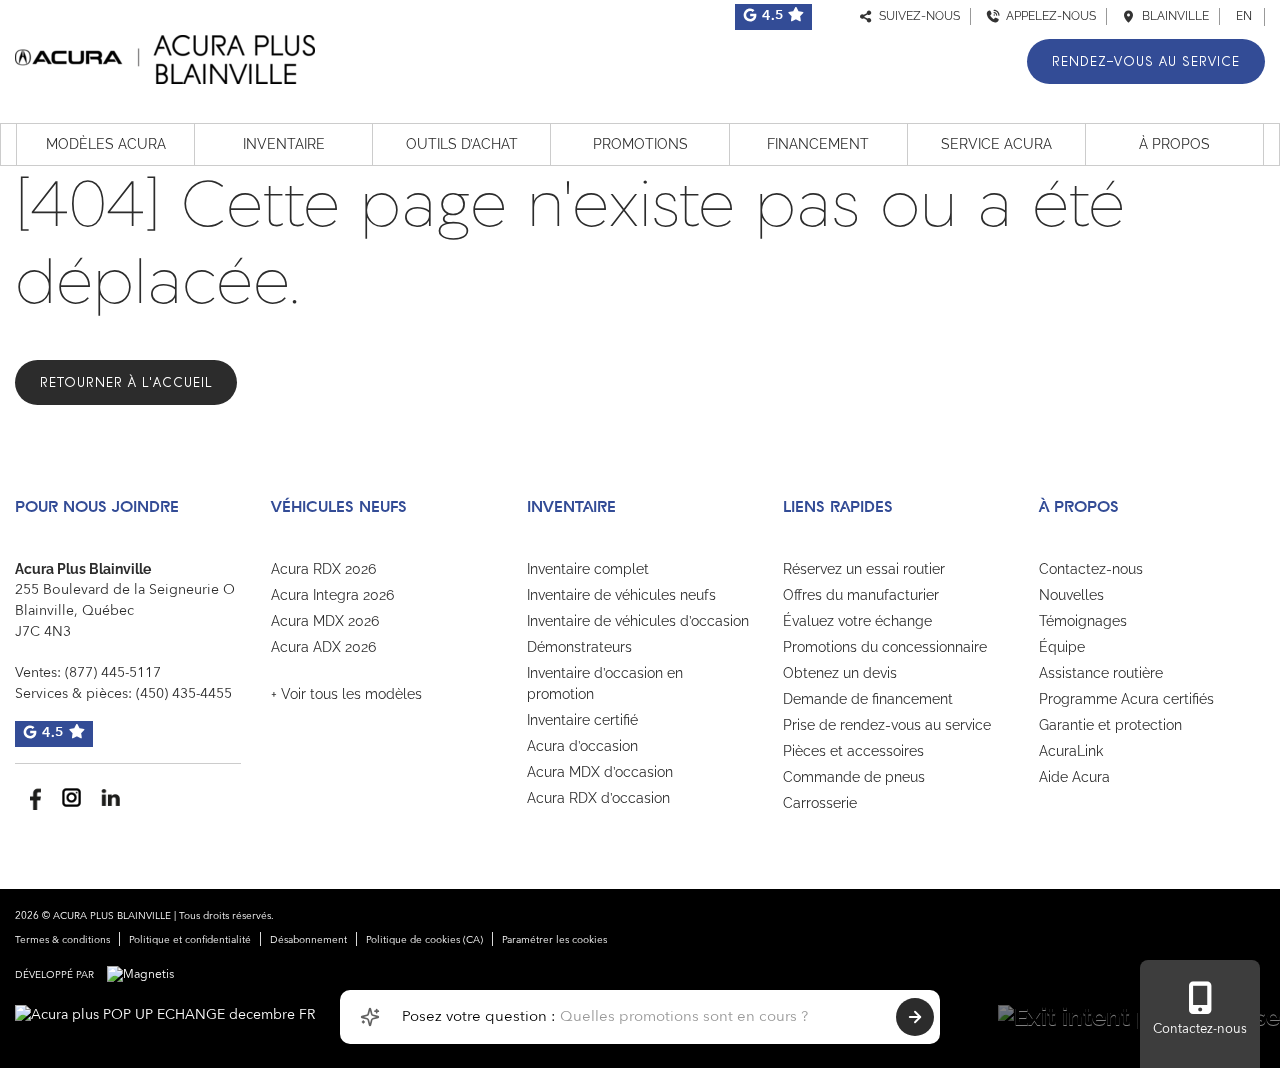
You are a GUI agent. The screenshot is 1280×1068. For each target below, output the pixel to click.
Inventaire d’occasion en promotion (605, 683)
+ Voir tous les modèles (346, 694)
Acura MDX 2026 (325, 621)
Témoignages (1083, 621)
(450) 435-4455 (184, 694)
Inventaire (284, 144)
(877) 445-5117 (113, 673)
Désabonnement (308, 940)
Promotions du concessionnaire (885, 647)
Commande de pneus (854, 777)
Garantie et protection (1110, 725)
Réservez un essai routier (864, 569)
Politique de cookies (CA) (424, 940)
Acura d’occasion (582, 746)
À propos (1174, 144)
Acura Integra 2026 (332, 595)
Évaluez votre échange (857, 621)
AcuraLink (1071, 751)
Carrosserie (820, 803)
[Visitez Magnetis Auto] (145, 975)
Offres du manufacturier (861, 595)
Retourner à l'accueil (126, 382)
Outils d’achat (462, 144)
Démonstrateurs (579, 647)
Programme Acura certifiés (1126, 699)
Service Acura (996, 144)
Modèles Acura (106, 144)
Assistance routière (1101, 673)
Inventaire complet (588, 569)
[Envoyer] (915, 1017)
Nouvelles (1071, 595)
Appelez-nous (1048, 16)
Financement (818, 144)
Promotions (640, 144)
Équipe (1062, 647)
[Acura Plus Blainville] (165, 56)
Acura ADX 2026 (323, 647)
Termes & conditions (62, 940)
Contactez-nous (1091, 569)
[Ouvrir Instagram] (71, 797)
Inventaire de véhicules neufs (621, 595)
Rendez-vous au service (1146, 61)
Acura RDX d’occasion (598, 798)
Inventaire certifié (582, 720)
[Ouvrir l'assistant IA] (370, 1017)
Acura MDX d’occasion (600, 772)
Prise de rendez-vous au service (887, 725)
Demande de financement (868, 699)
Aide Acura (1074, 777)
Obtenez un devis (840, 673)
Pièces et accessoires (853, 751)
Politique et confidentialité (190, 940)
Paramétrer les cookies (554, 940)
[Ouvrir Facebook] (32, 797)
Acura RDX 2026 (323, 569)
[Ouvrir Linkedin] (110, 797)
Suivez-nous (916, 16)
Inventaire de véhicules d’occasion (638, 621)
